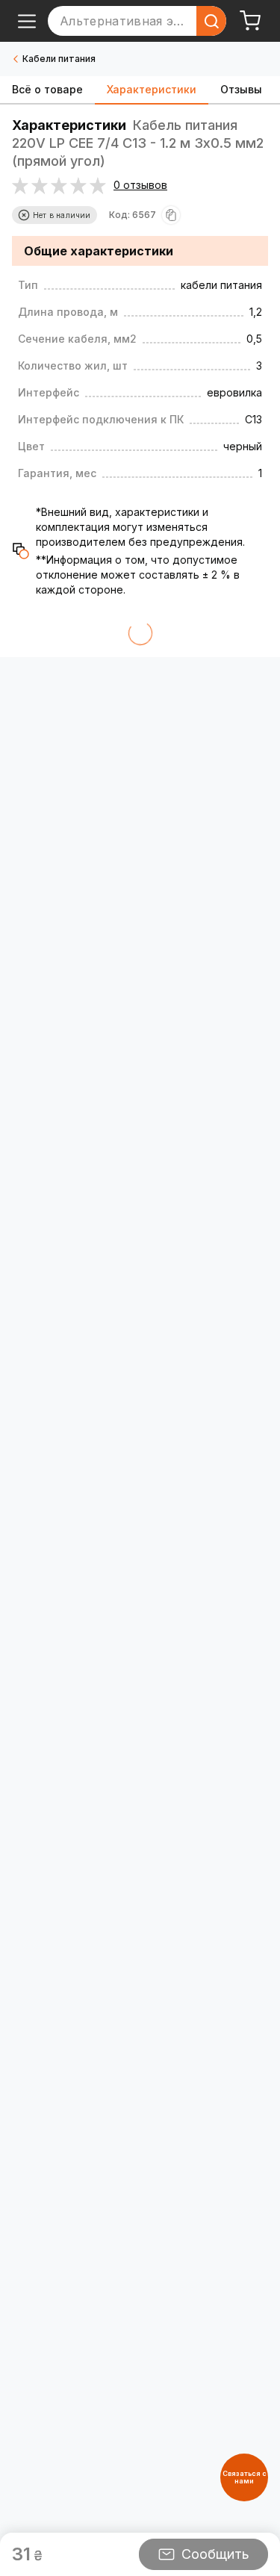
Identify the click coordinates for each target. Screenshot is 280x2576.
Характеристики (152, 89)
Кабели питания (59, 59)
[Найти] (211, 21)
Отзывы (241, 89)
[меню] (27, 21)
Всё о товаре (47, 89)
